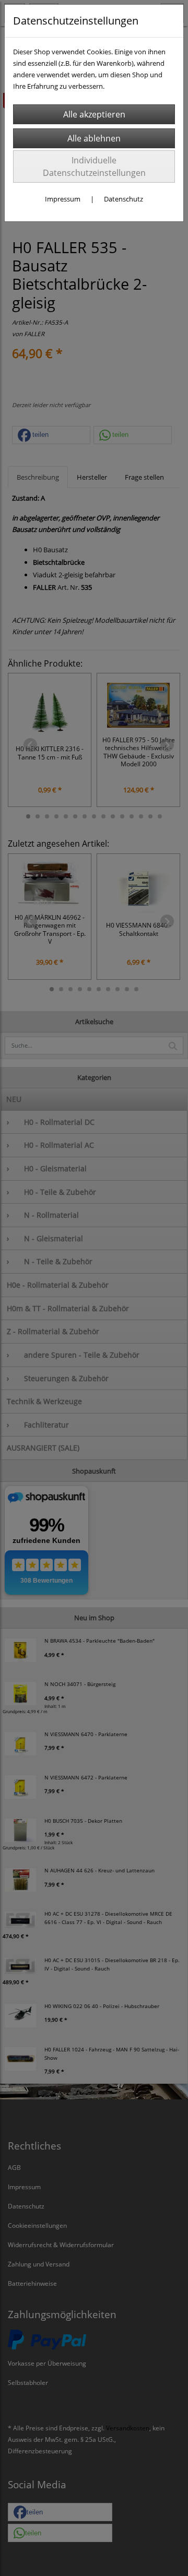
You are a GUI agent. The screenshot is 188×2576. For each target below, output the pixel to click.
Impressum (63, 199)
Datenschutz (124, 199)
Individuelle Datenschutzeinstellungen (94, 167)
